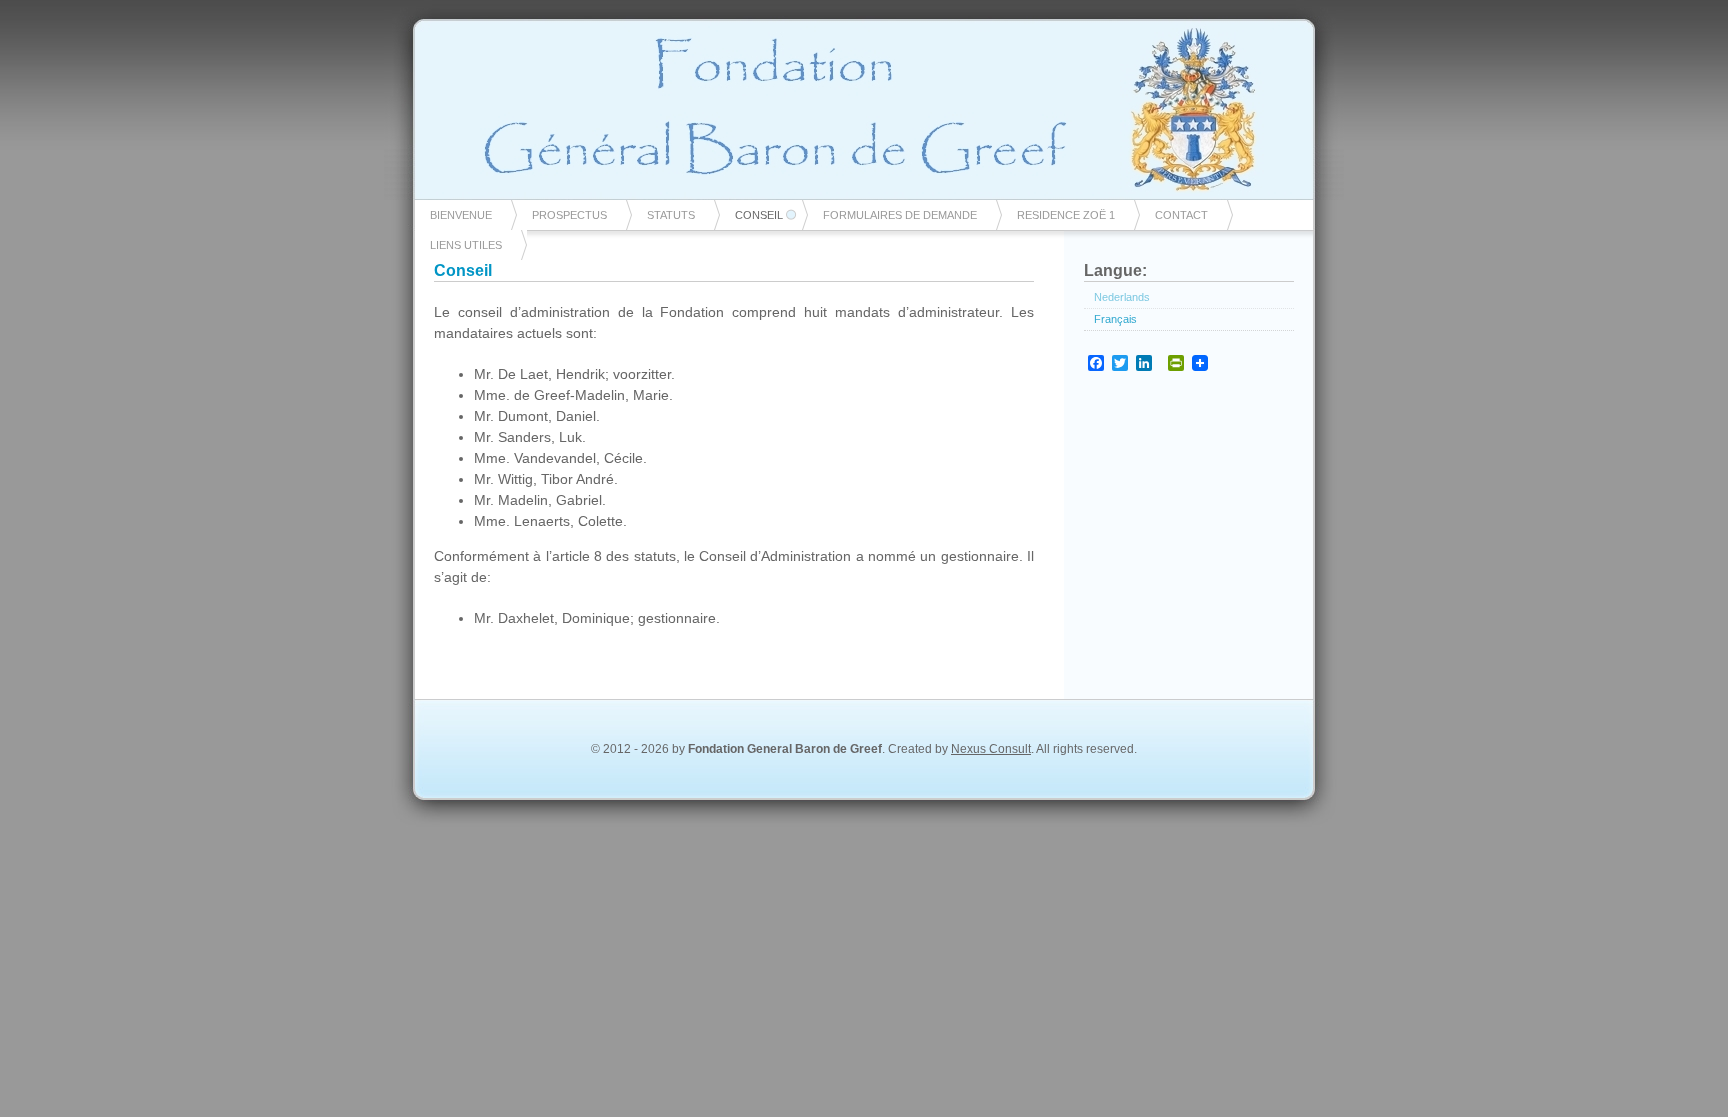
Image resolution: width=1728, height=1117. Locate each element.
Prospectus (569, 215)
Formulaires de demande (900, 215)
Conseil (759, 215)
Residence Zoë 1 (1066, 215)
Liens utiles (466, 245)
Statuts (671, 215)
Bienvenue (461, 215)
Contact (1181, 215)
